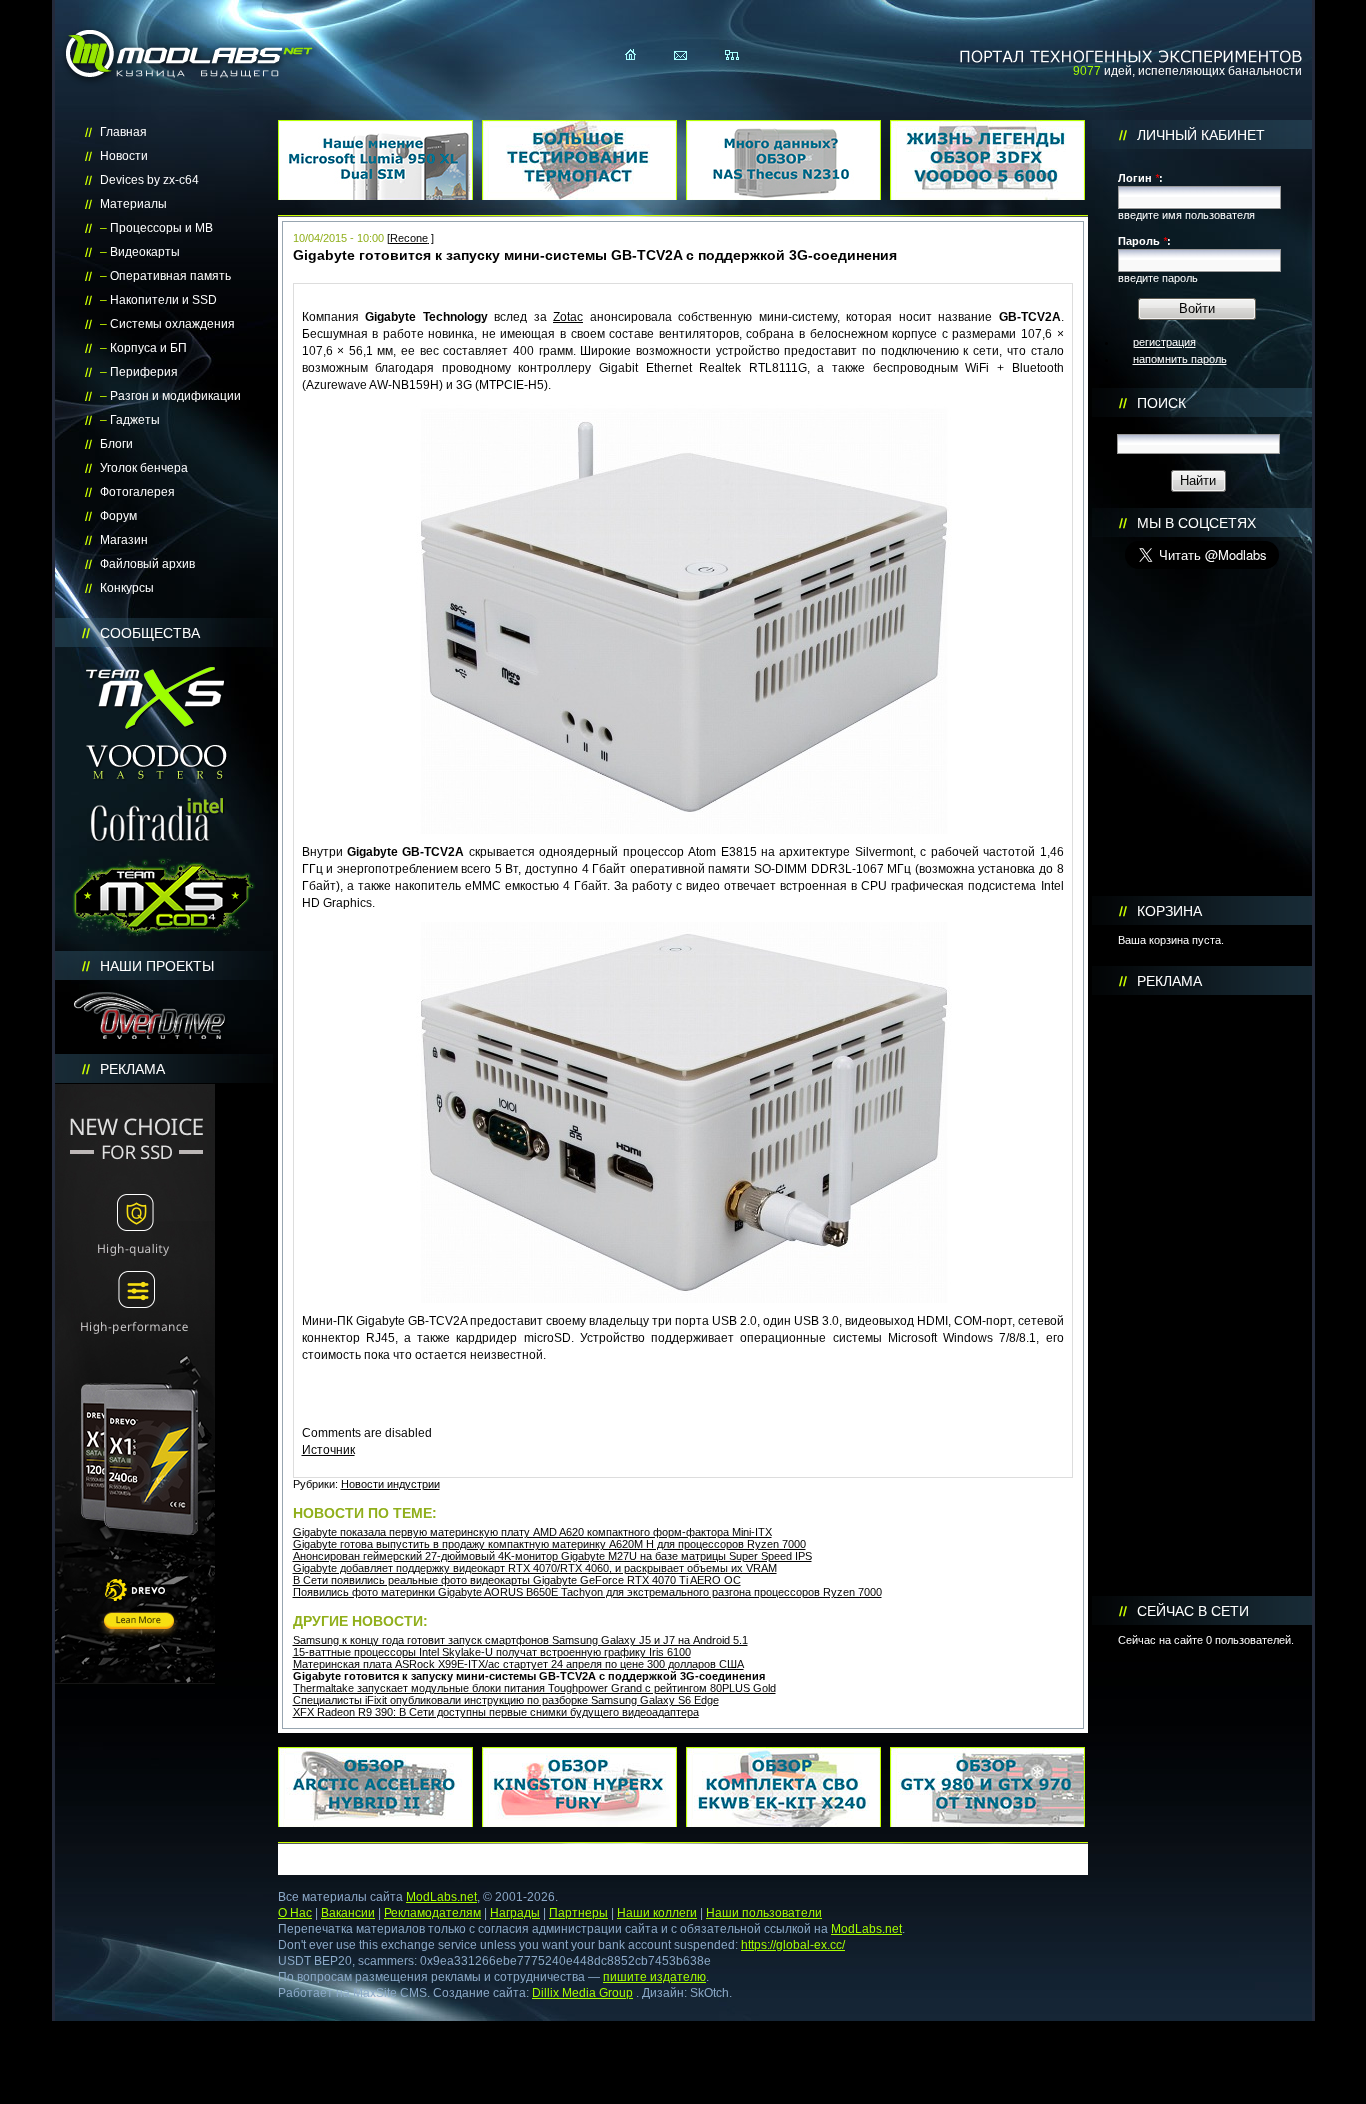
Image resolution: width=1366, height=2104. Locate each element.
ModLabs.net (441, 1897)
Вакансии (348, 1913)
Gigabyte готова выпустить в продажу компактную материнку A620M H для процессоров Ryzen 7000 (549, 1544)
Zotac (568, 317)
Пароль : (1144, 241)
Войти (1197, 308)
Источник (328, 1450)
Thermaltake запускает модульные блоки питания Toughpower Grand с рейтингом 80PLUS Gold (534, 1688)
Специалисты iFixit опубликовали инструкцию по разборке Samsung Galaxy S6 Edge (506, 1700)
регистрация (1164, 342)
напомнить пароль (1180, 359)
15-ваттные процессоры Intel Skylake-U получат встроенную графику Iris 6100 (492, 1652)
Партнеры (578, 1913)
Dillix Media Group (582, 1993)
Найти (1198, 480)
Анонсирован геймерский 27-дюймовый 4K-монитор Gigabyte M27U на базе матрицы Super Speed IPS (552, 1556)
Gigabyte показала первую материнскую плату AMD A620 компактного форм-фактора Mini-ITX (532, 1532)
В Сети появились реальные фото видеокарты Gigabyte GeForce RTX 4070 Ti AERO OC (517, 1580)
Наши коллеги (657, 1913)
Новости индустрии (390, 1484)
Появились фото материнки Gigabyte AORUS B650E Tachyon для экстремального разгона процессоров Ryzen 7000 (587, 1592)
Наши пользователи (764, 1913)
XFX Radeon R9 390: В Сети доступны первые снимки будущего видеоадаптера (496, 1712)
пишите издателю (654, 1977)
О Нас (295, 1913)
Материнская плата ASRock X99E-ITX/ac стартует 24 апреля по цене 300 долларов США (518, 1664)
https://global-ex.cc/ (793, 1945)
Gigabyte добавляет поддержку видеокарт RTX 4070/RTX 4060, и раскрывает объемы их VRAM (535, 1568)
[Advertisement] (1202, 1296)
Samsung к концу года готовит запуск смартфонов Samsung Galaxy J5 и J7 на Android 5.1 (520, 1640)
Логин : (1140, 178)
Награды (515, 1913)
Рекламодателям (432, 1913)
